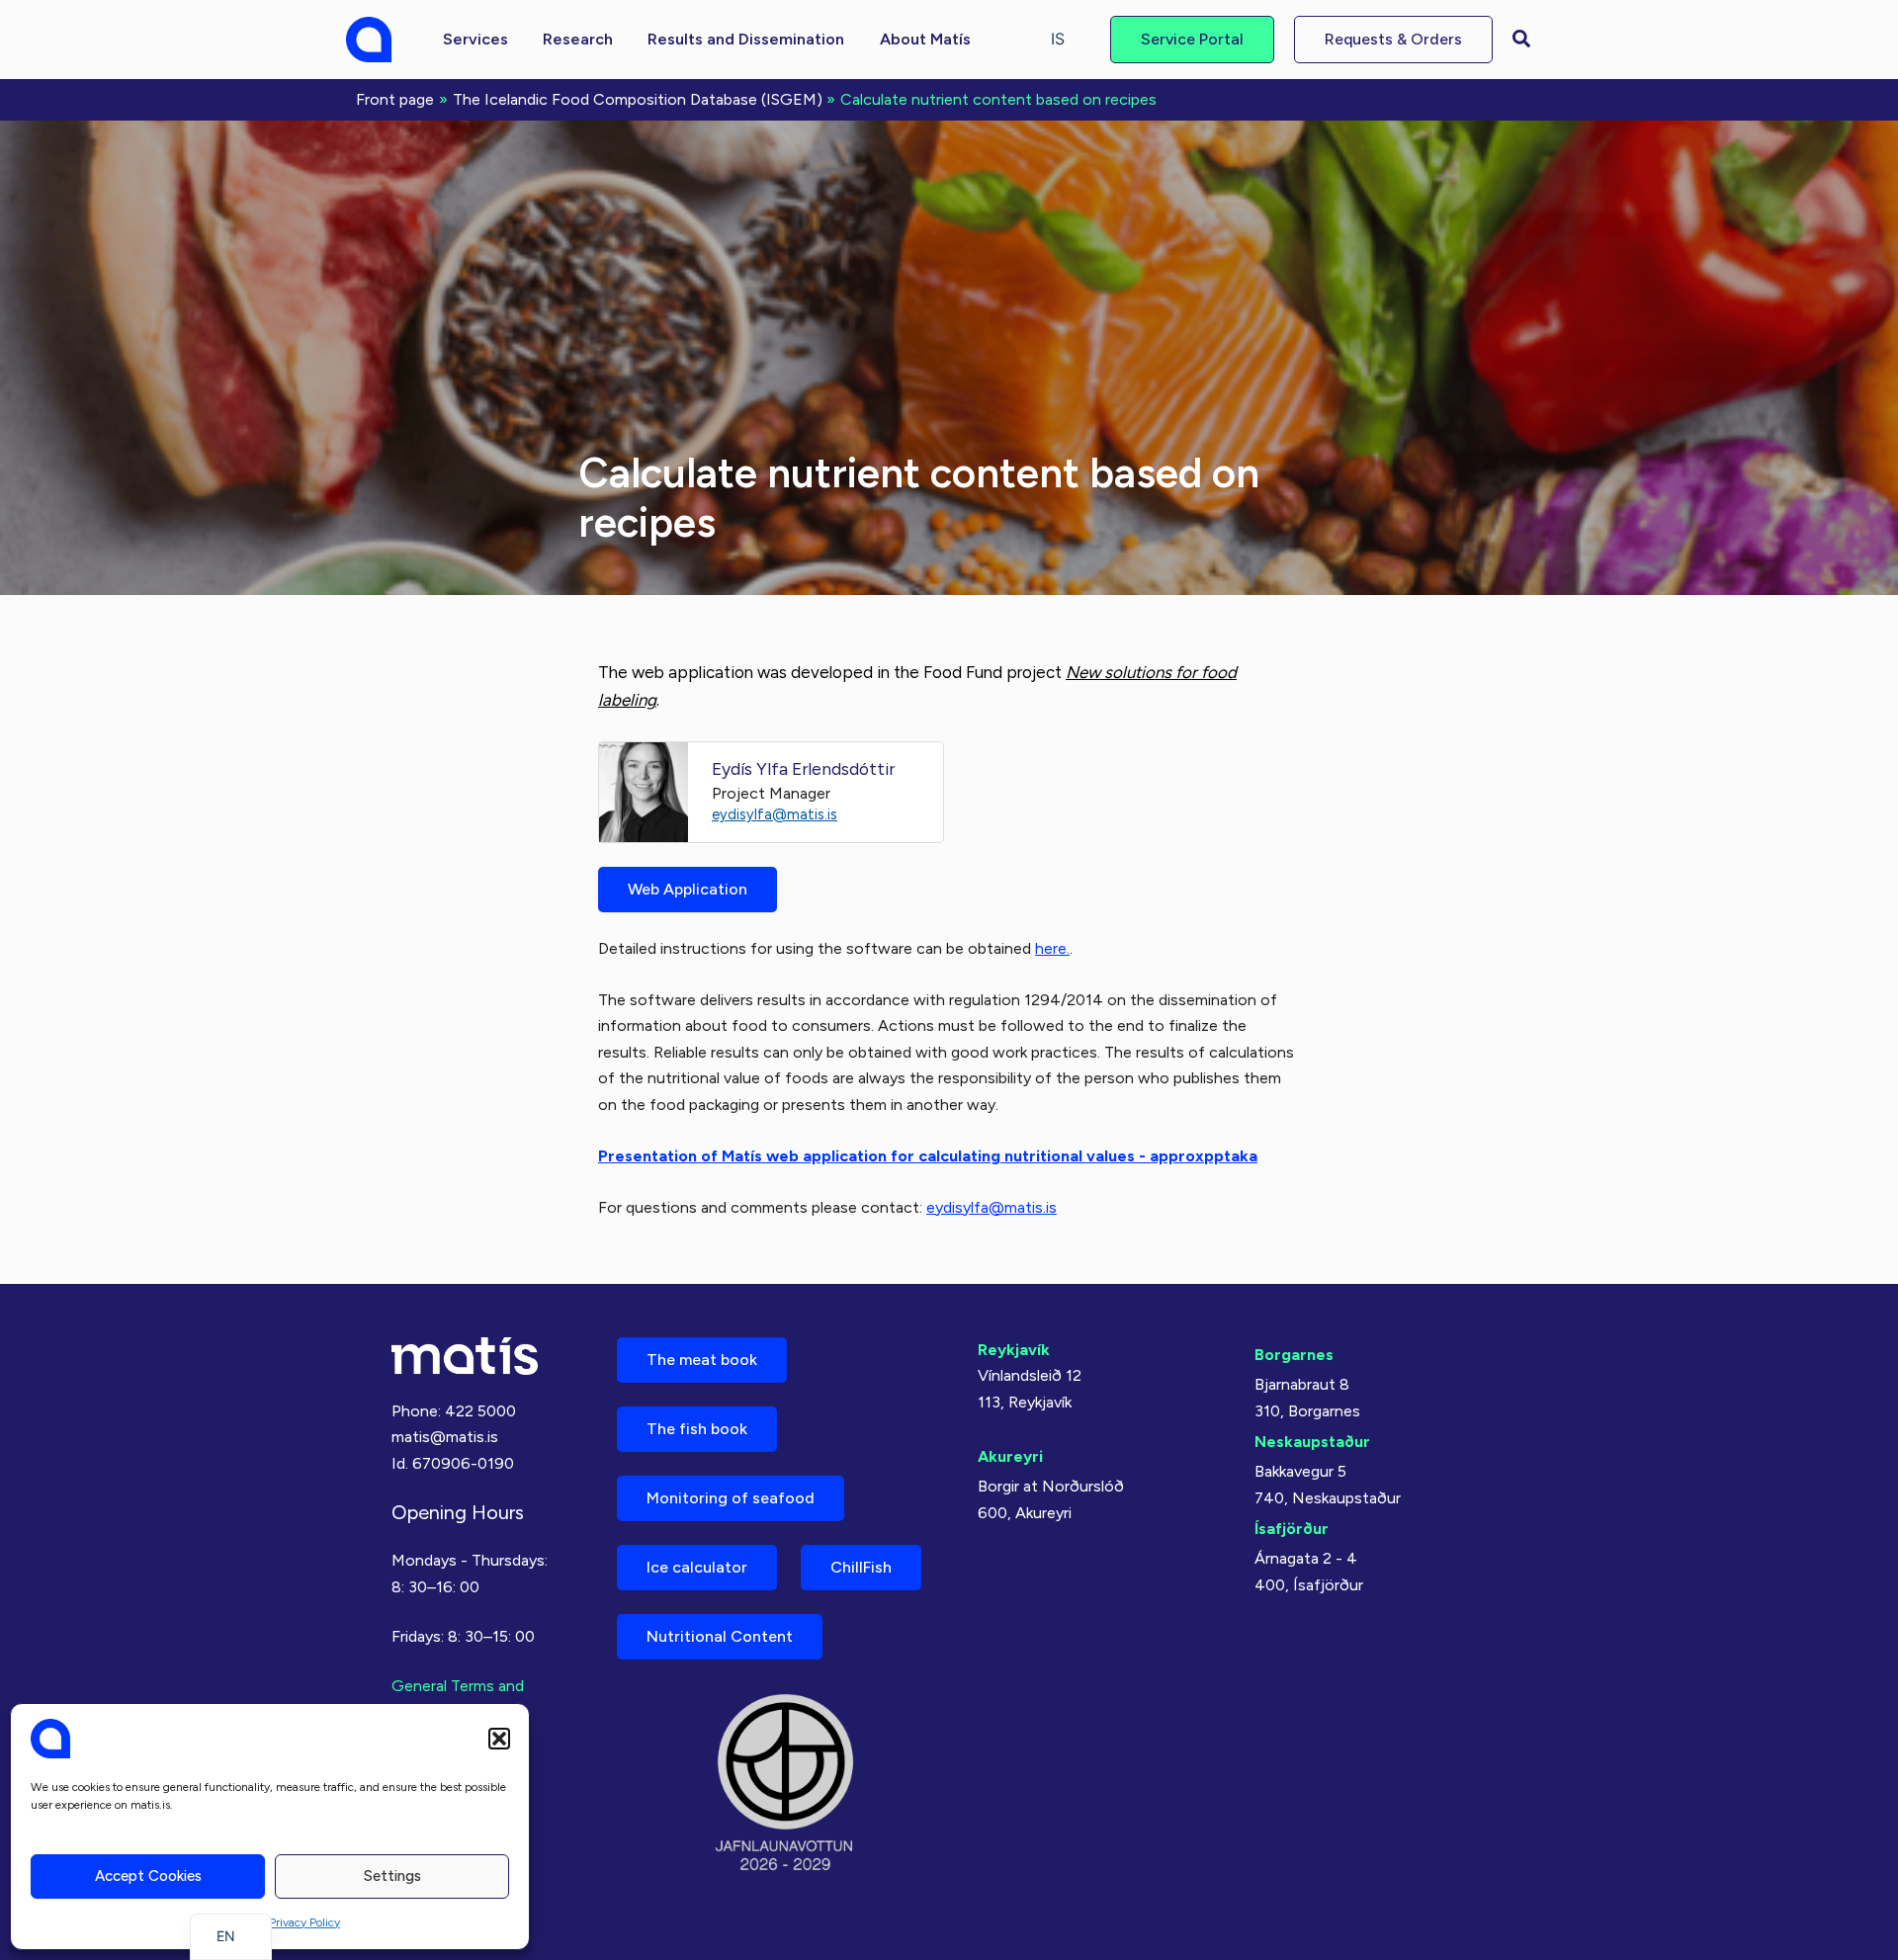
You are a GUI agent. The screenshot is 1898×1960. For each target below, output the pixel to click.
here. (1052, 948)
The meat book (702, 1360)
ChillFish (861, 1567)
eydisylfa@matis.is (775, 814)
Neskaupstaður (1312, 1442)
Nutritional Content (720, 1636)
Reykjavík (1014, 1350)
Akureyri (1010, 1456)
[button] (499, 1739)
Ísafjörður (1292, 1529)
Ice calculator (697, 1567)
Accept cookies (148, 1876)
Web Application (688, 889)
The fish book (697, 1429)
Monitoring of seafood (731, 1498)
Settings (392, 1876)
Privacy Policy (304, 1922)
